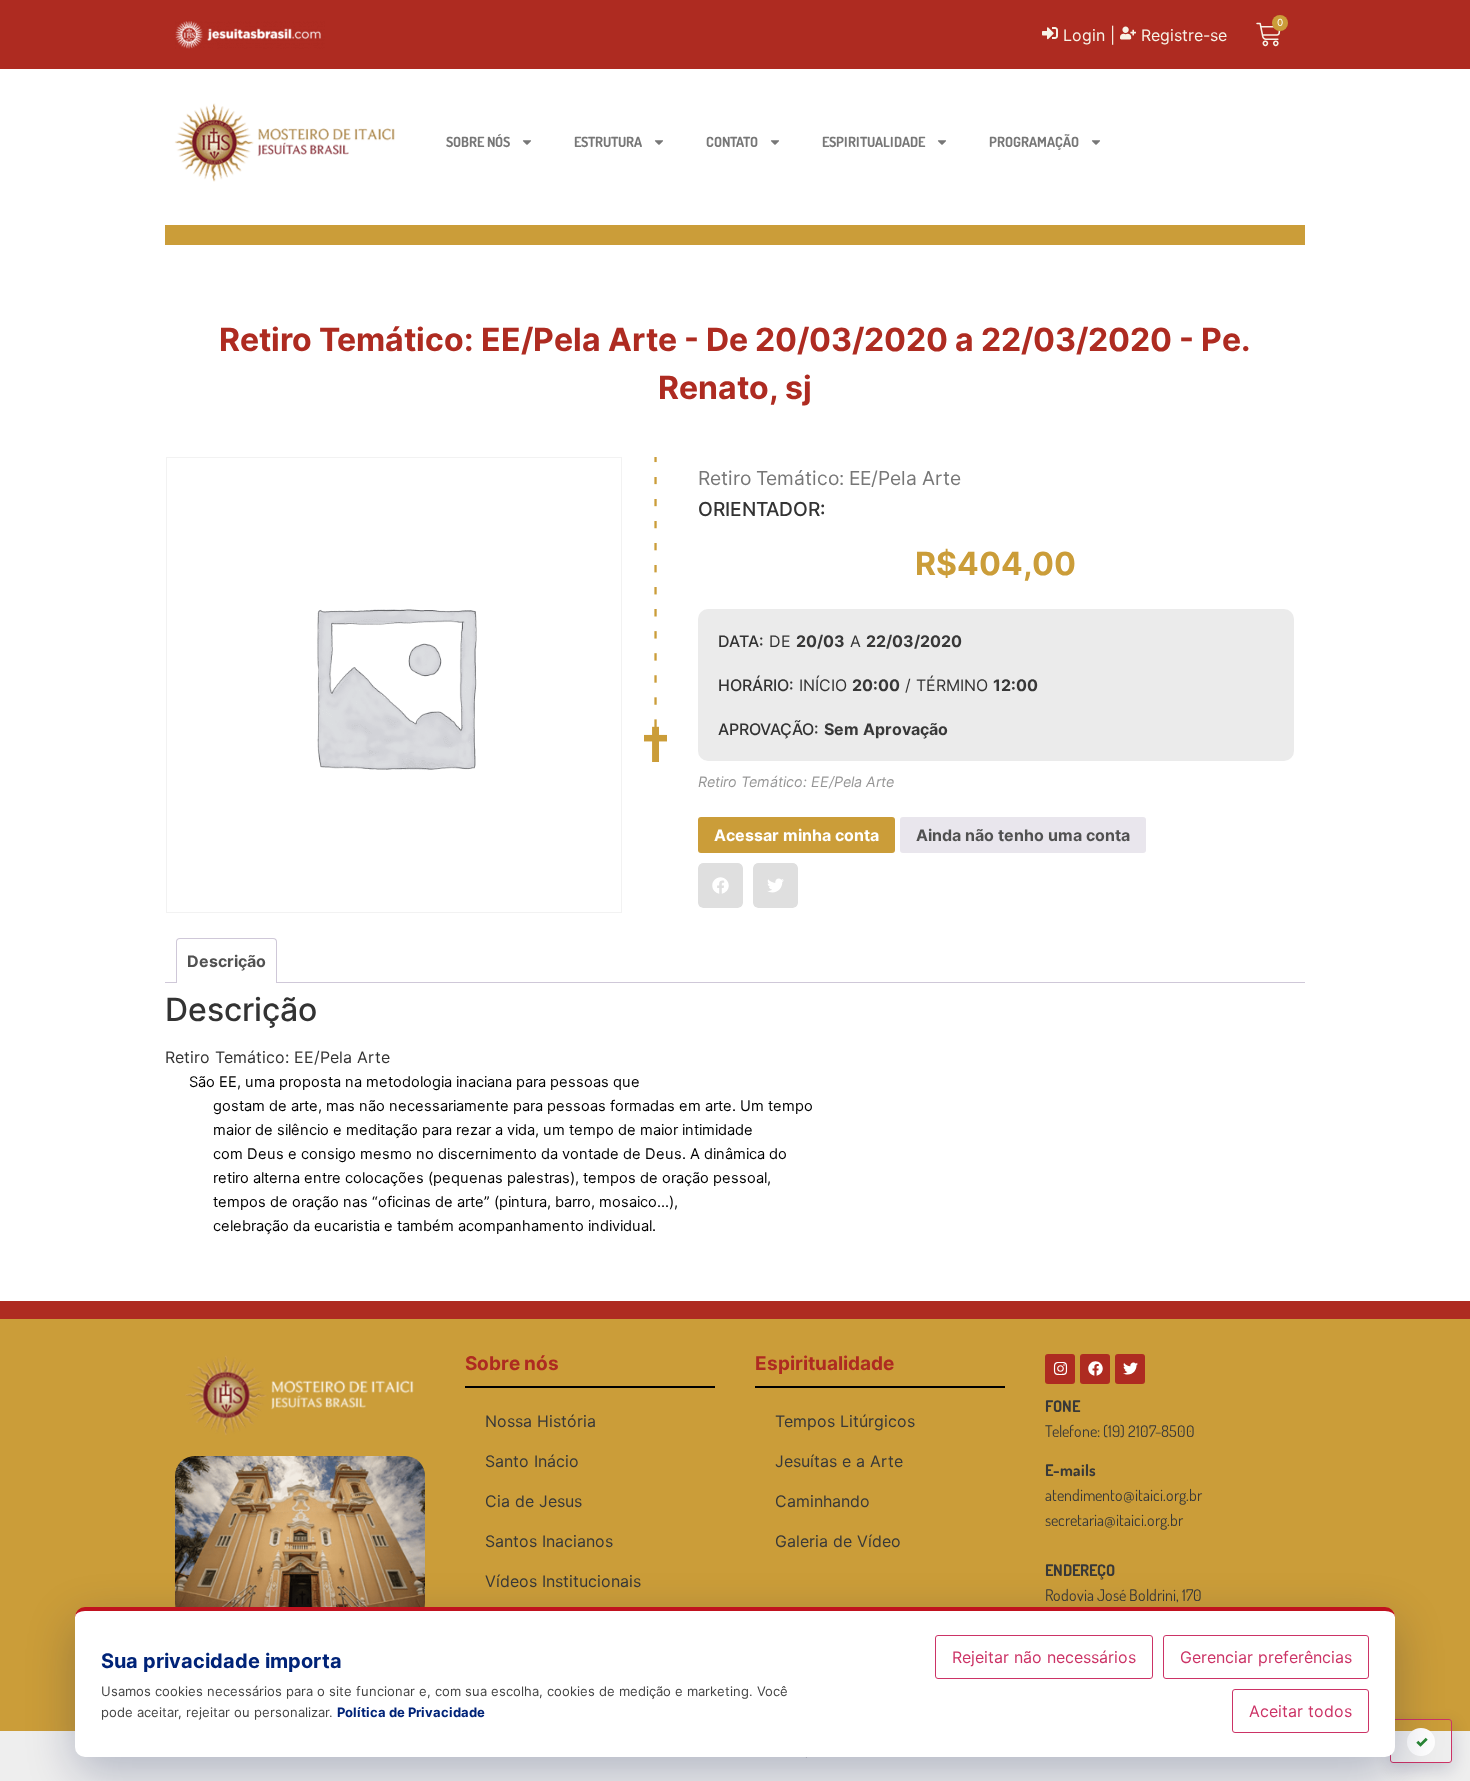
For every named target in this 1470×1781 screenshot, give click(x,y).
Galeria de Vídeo (838, 1541)
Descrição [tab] (226, 961)
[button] (720, 885)
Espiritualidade (873, 141)
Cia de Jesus (533, 1501)
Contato (732, 141)
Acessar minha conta (796, 835)
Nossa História (540, 1421)
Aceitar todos (1300, 1711)
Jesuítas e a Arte (839, 1461)
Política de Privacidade (411, 1712)
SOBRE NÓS (478, 141)
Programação (1034, 141)
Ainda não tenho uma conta (1023, 835)
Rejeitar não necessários (1044, 1657)
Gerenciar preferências (1266, 1657)
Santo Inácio (532, 1461)
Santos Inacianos (549, 1541)
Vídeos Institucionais (563, 1581)
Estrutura (608, 141)
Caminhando (822, 1501)
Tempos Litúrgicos (845, 1421)
